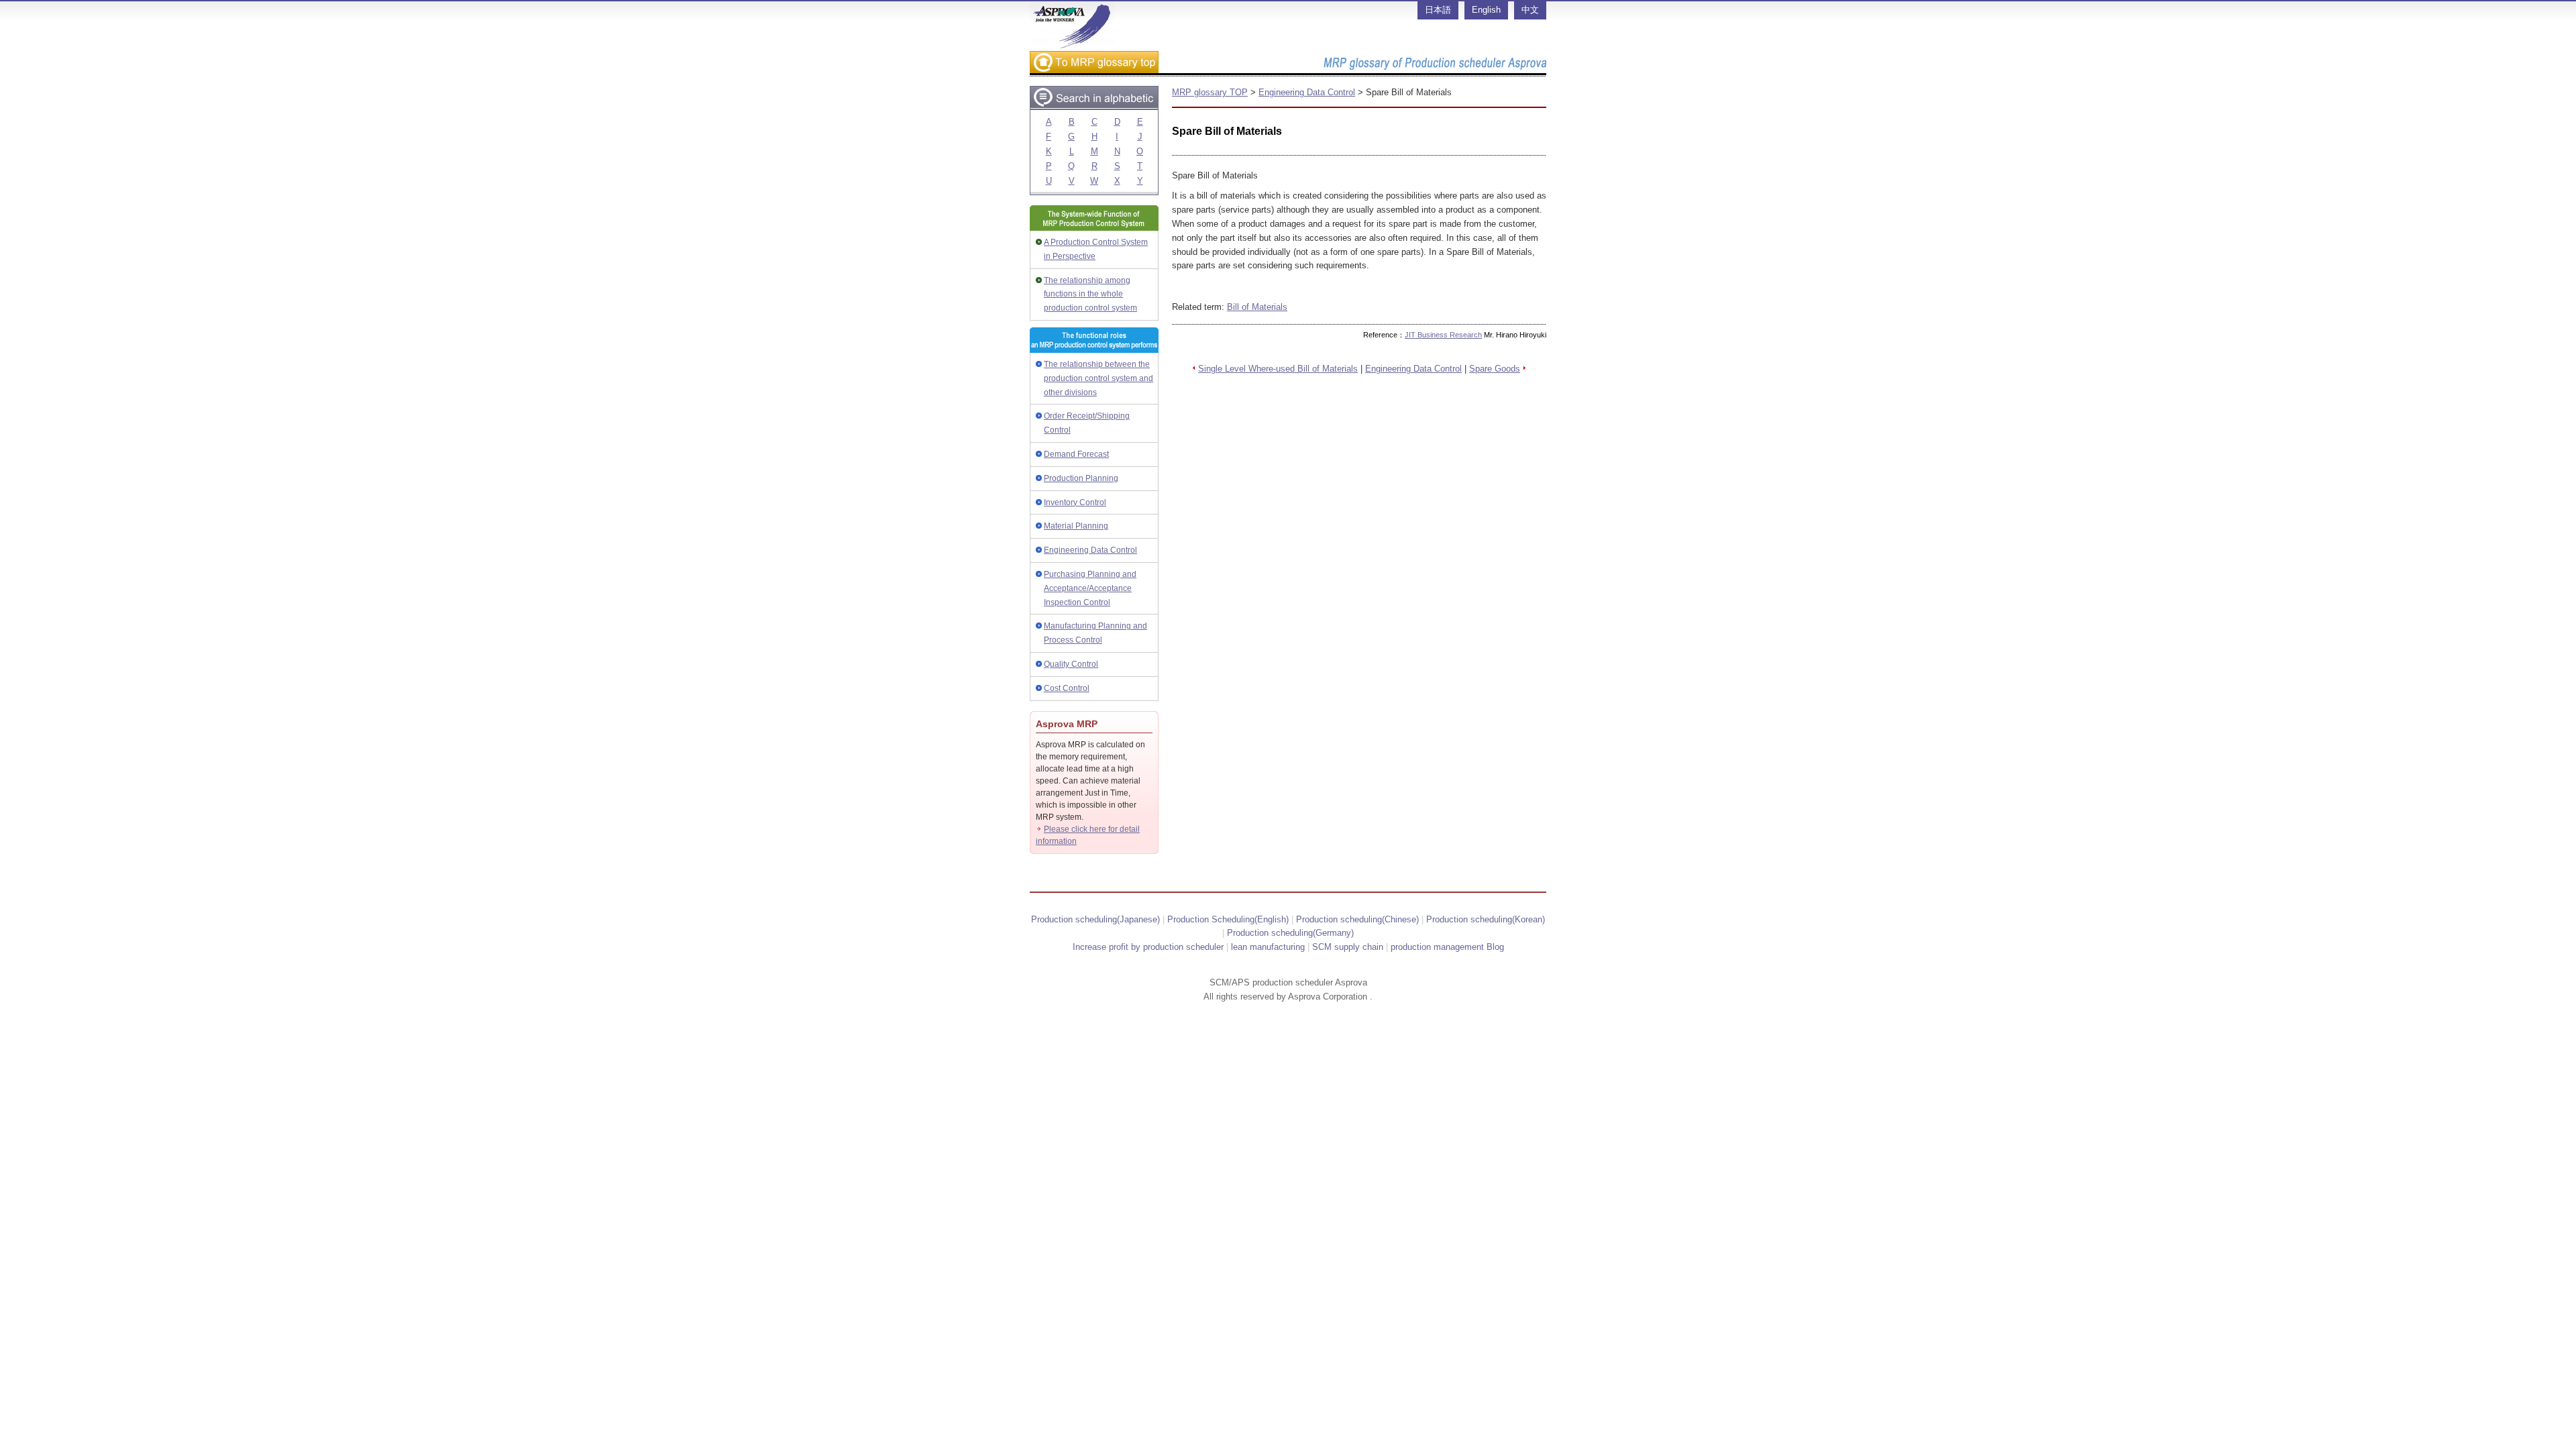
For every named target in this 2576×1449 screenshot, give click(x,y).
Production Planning (1081, 478)
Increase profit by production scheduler (1148, 947)
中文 (1530, 10)
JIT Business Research (1443, 335)
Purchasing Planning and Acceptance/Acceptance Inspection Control (1090, 588)
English (1486, 10)
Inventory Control (1075, 502)
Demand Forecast (1076, 454)
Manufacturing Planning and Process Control (1095, 633)
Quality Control (1071, 664)
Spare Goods (1495, 369)
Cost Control (1067, 688)
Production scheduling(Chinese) (1357, 919)
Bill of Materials (1257, 307)
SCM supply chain (1348, 947)
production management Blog (1447, 947)
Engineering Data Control (1090, 550)
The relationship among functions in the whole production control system (1090, 294)
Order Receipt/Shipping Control (1087, 423)
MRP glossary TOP (1210, 92)
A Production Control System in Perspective (1096, 249)
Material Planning (1076, 526)
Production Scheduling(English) (1228, 919)
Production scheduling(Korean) (1486, 919)
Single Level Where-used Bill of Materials (1278, 369)
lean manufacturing (1268, 947)
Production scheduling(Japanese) (1095, 919)
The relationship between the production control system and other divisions (1098, 378)
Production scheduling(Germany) (1290, 933)
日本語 (1438, 10)
